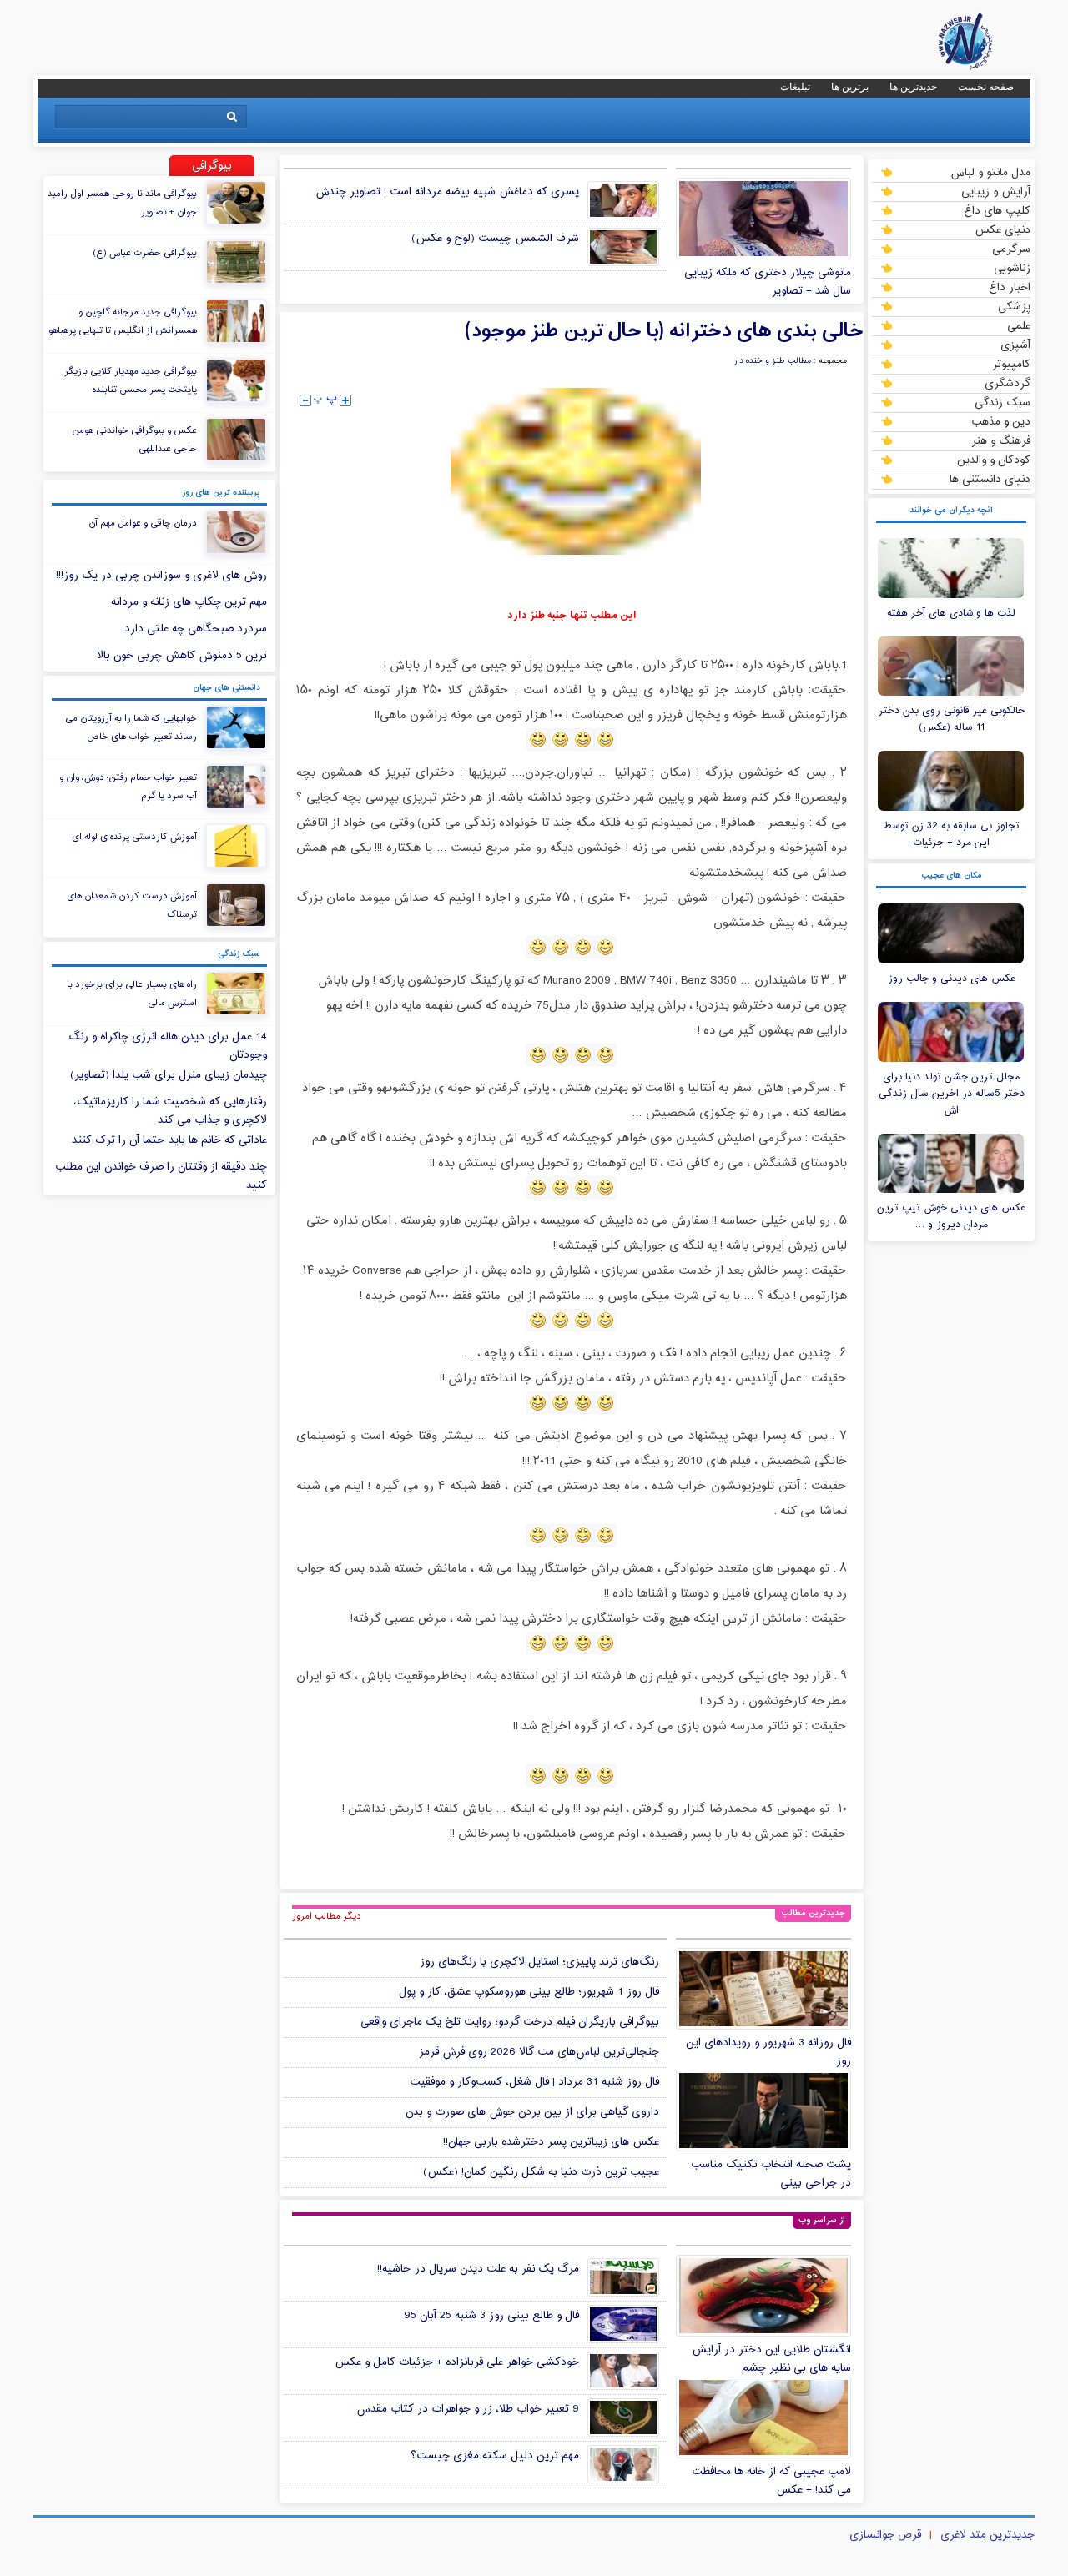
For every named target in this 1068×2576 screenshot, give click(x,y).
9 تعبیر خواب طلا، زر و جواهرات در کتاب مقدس (468, 2409)
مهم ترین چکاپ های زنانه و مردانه (189, 602)
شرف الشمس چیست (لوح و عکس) (495, 239)
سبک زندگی (1003, 402)
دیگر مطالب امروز (327, 1916)
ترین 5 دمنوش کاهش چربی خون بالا (182, 656)
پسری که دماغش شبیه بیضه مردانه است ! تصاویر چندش (447, 192)
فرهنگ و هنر (1001, 440)
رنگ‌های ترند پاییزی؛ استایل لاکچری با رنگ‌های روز (539, 1962)
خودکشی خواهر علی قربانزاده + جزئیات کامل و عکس (457, 2362)
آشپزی (1015, 345)
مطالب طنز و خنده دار (772, 361)
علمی (1019, 325)
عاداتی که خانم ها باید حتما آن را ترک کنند (169, 1140)
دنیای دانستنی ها (990, 479)
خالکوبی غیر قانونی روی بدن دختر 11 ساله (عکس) (952, 719)
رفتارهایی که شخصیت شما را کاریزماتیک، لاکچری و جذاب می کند (170, 1111)
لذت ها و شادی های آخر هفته (951, 613)
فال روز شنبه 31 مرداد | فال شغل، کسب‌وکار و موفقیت (534, 2082)
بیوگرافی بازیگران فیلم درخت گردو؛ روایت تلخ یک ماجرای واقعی (510, 2022)
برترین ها (850, 87)
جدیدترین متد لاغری (987, 2535)
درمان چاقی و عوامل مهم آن (143, 523)
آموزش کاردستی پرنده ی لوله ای (134, 837)
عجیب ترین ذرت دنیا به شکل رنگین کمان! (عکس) (541, 2172)
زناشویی (1012, 268)
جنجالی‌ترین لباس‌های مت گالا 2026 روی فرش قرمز (539, 2052)
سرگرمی (1011, 249)
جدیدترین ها (913, 87)
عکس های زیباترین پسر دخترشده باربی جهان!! (551, 2142)
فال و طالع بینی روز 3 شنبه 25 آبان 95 (491, 2316)
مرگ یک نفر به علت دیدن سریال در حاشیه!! (478, 2269)
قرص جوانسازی (885, 2535)
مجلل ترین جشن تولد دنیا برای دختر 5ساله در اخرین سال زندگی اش (952, 1094)
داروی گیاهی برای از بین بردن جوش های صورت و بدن (532, 2112)
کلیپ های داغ (997, 210)
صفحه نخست (986, 87)
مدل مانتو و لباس (990, 172)
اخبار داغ (1010, 287)
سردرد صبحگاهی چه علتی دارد (196, 629)
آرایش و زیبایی (996, 191)
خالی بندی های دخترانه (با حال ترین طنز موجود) (664, 331)
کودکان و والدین (994, 460)
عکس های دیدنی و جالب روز (952, 979)
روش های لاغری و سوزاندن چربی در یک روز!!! (161, 576)
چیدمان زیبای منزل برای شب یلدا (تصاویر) (169, 1075)
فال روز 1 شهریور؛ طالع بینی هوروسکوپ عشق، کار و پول (529, 1992)
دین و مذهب (1001, 421)
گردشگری (1008, 383)
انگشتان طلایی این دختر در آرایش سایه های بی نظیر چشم (771, 2359)
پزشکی (1014, 306)
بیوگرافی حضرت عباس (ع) (145, 253)
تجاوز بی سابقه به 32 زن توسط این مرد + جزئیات (952, 834)
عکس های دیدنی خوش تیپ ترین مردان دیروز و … (951, 1216)
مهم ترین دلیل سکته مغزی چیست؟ (495, 2456)
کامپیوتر (1011, 364)
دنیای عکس (1003, 229)
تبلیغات (795, 87)
